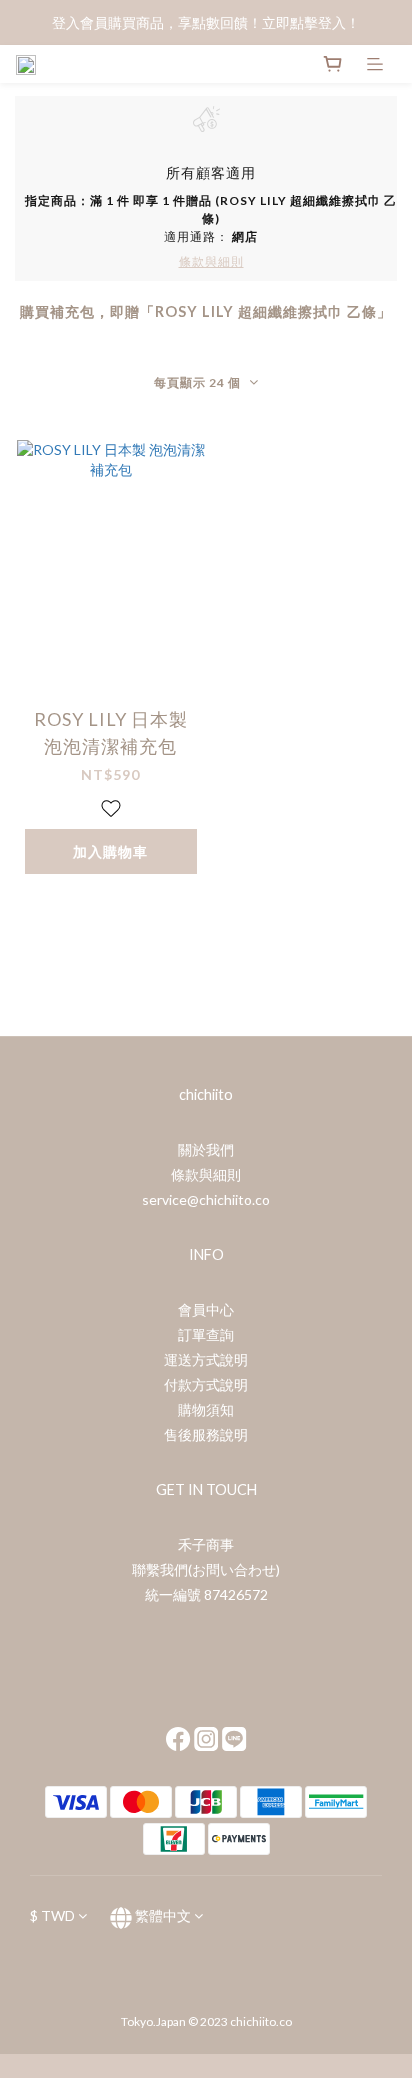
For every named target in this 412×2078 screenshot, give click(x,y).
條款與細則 (206, 1174)
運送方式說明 (206, 1359)
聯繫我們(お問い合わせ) (206, 1569)
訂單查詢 (206, 1334)
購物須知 (206, 1409)
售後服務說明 (206, 1434)
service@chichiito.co (206, 1199)
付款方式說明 (206, 1384)
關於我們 (206, 1149)
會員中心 (206, 1309)
